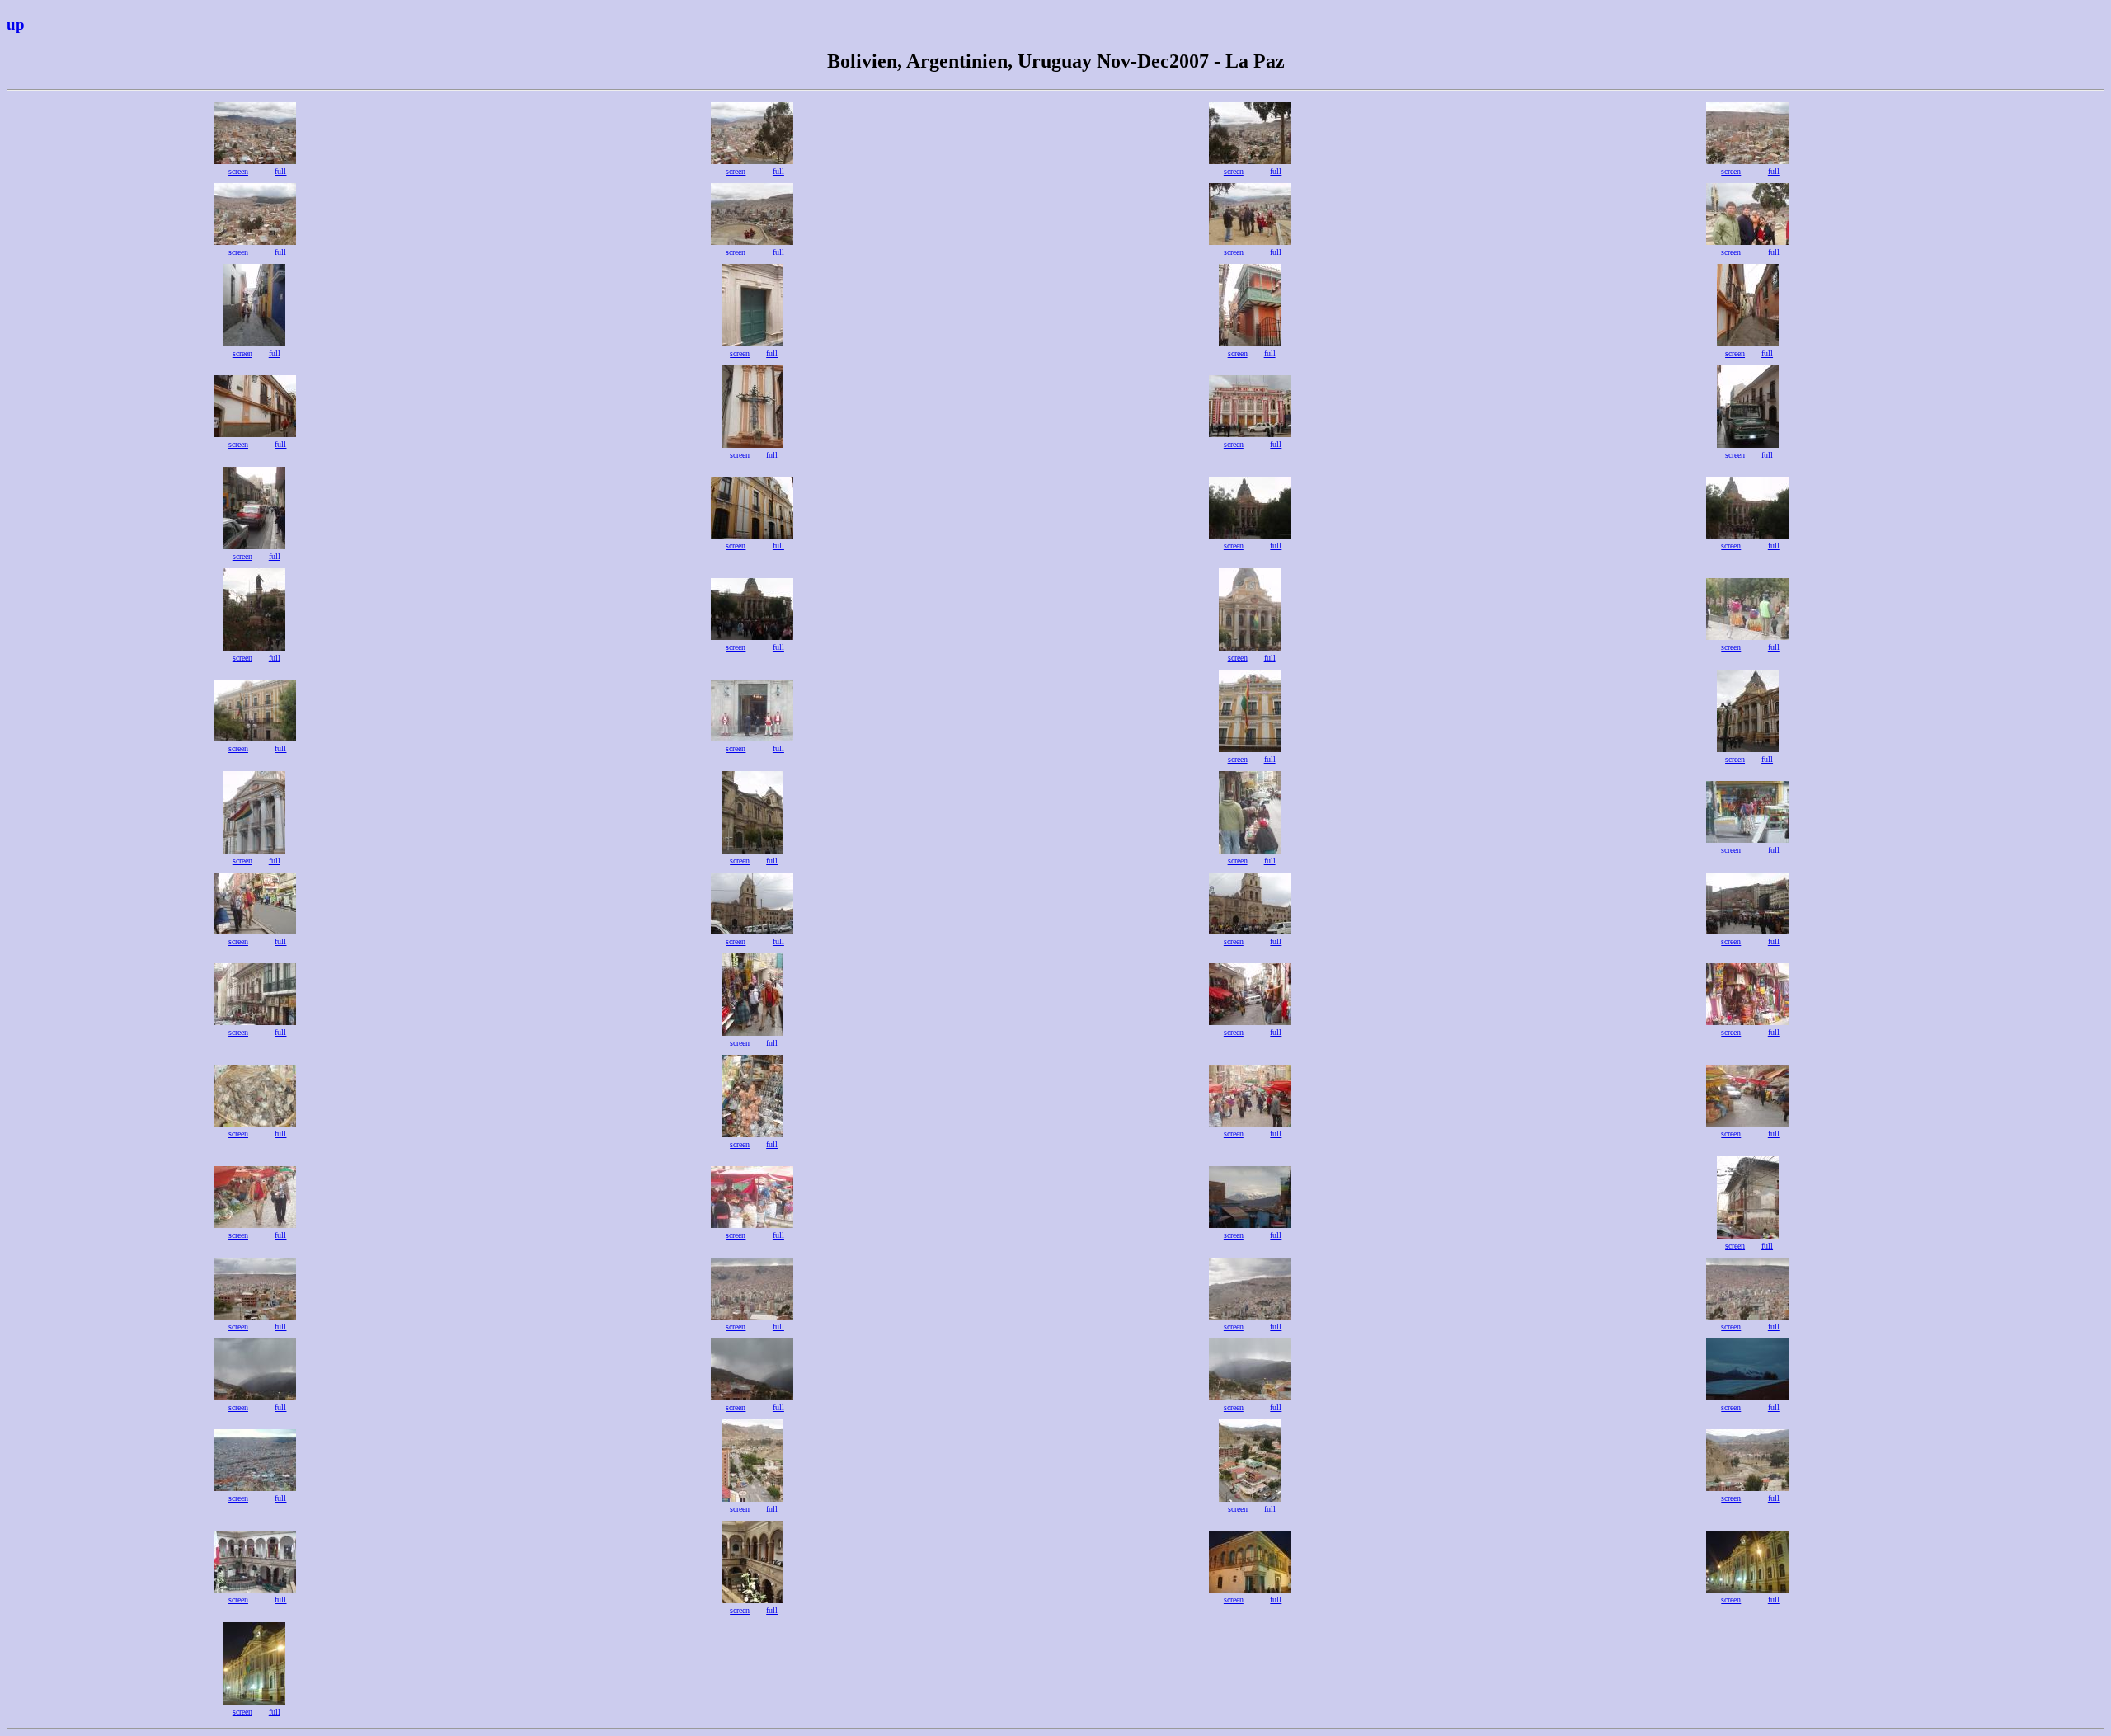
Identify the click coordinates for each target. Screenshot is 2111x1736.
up (16, 24)
